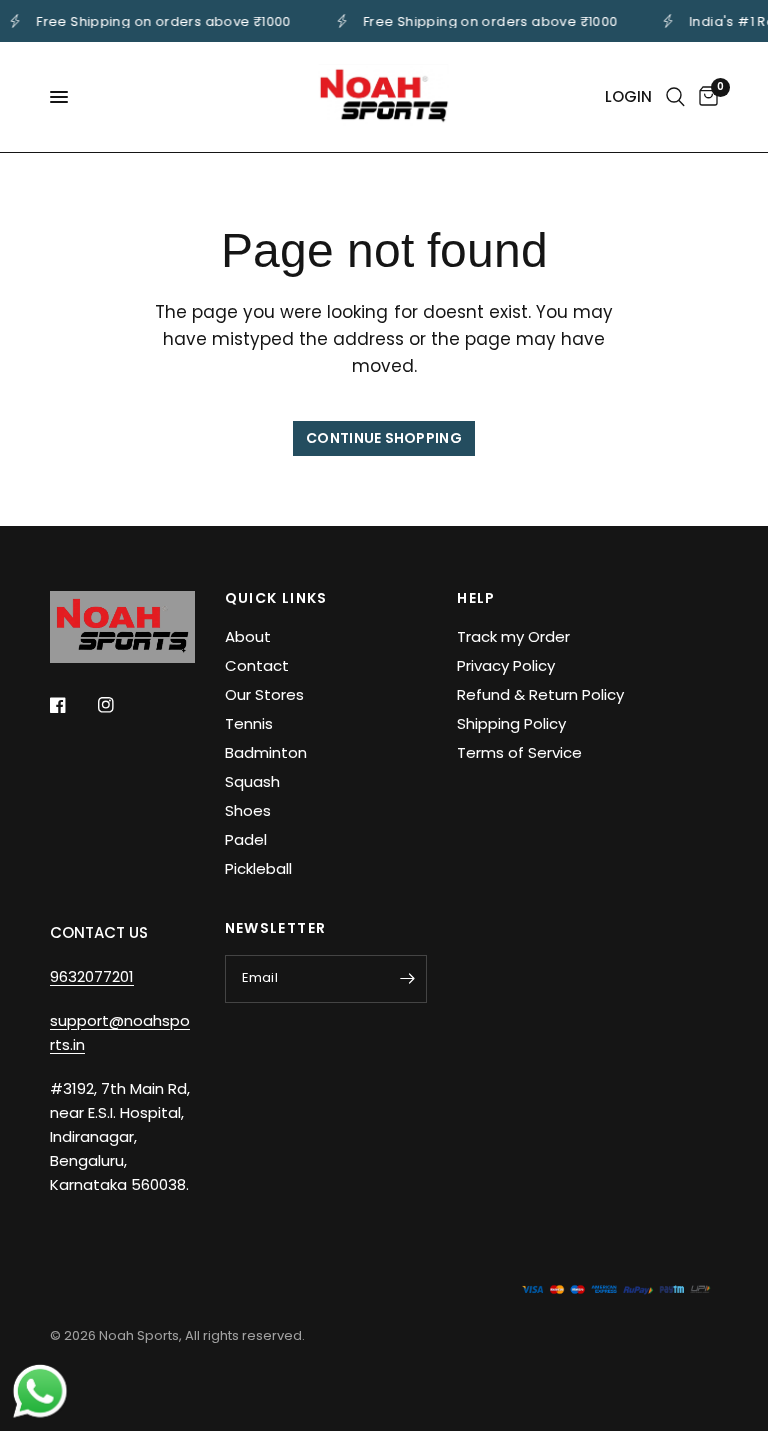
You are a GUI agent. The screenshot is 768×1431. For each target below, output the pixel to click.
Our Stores (264, 694)
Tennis (249, 723)
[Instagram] (120, 705)
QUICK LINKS (276, 598)
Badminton (266, 752)
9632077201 (92, 976)
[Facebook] (72, 705)
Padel (246, 839)
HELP (476, 598)
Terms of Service (519, 752)
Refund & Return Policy (540, 694)
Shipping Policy (511, 723)
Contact (257, 665)
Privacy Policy (506, 665)
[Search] (675, 97)
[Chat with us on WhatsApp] (40, 1390)
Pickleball (258, 868)
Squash (252, 781)
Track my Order (513, 636)
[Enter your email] (407, 979)
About (248, 636)
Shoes (248, 810)
